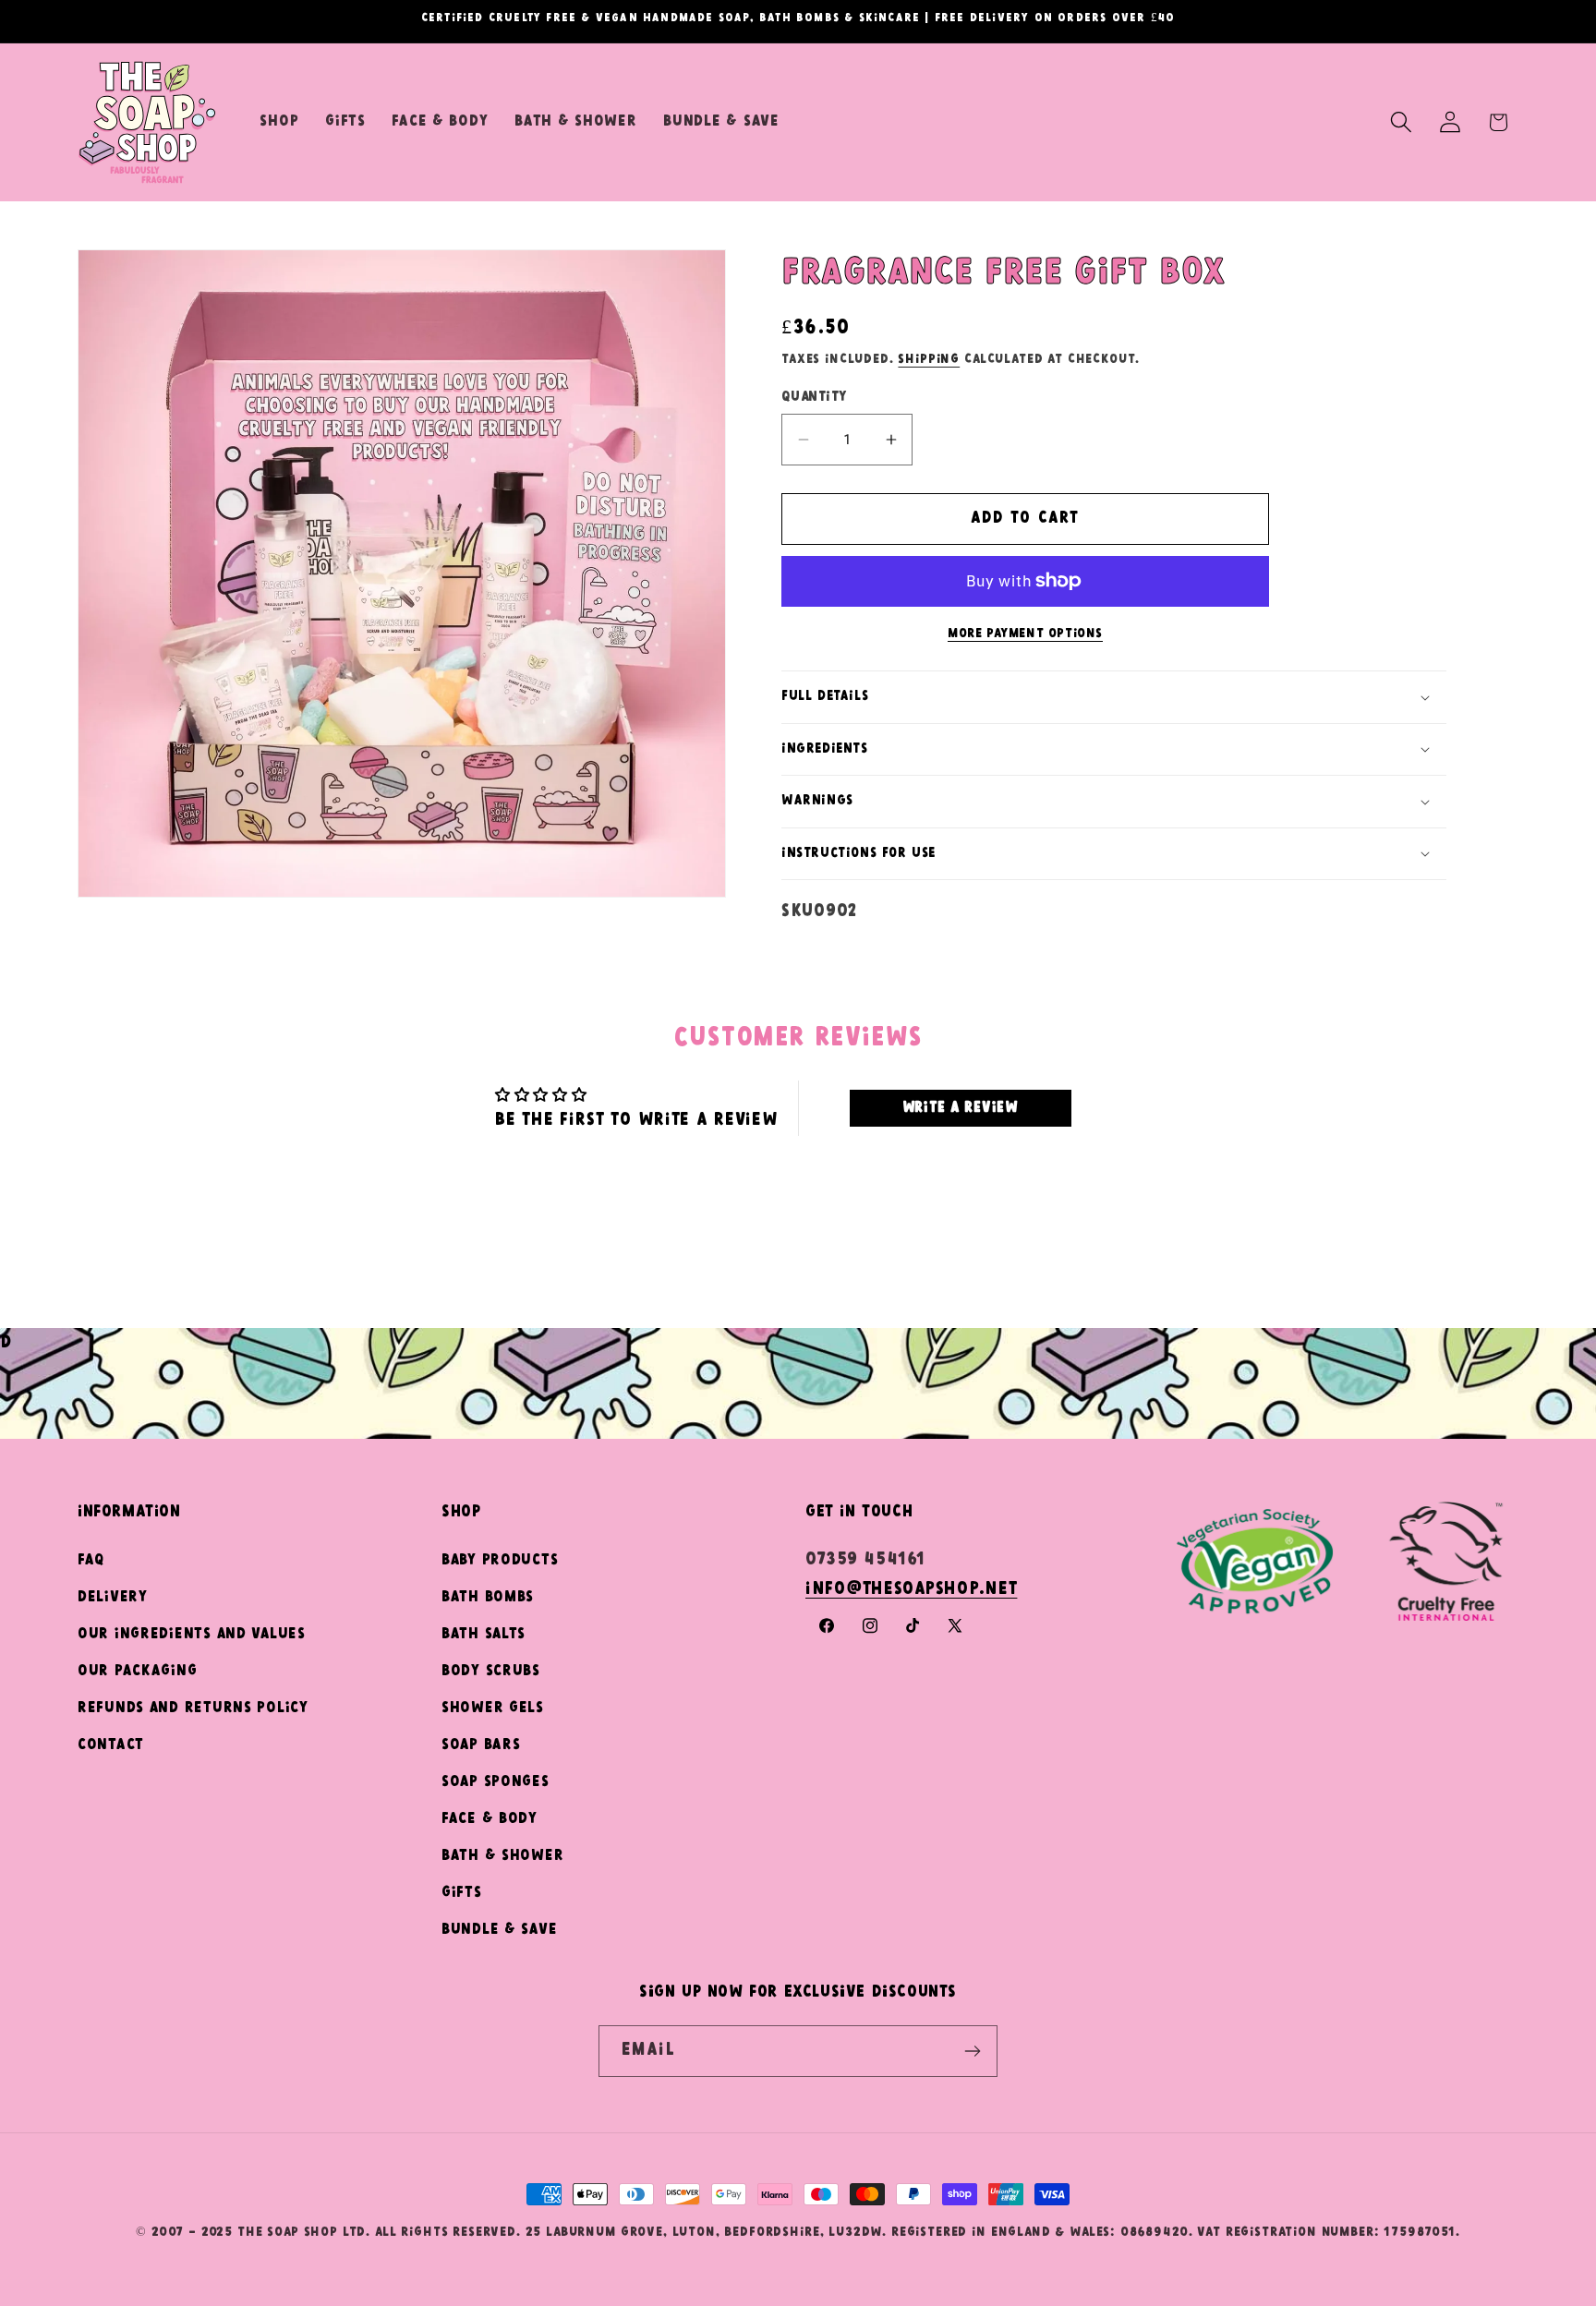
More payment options (1025, 634)
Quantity (814, 397)
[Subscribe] (972, 2051)
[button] (1401, 122)
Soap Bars (481, 1745)
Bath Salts (484, 1634)
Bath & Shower (502, 1856)
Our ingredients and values (192, 1634)
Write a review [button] (961, 1108)
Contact (111, 1745)
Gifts (462, 1893)
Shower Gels (493, 1708)
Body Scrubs (491, 1671)
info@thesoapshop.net (911, 1589)
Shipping (929, 359)
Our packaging (137, 1671)
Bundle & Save (499, 1930)
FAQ (91, 1560)
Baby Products (500, 1560)
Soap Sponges (496, 1782)
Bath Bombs (488, 1597)
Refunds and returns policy (193, 1708)
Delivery (113, 1597)
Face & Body (490, 1819)
